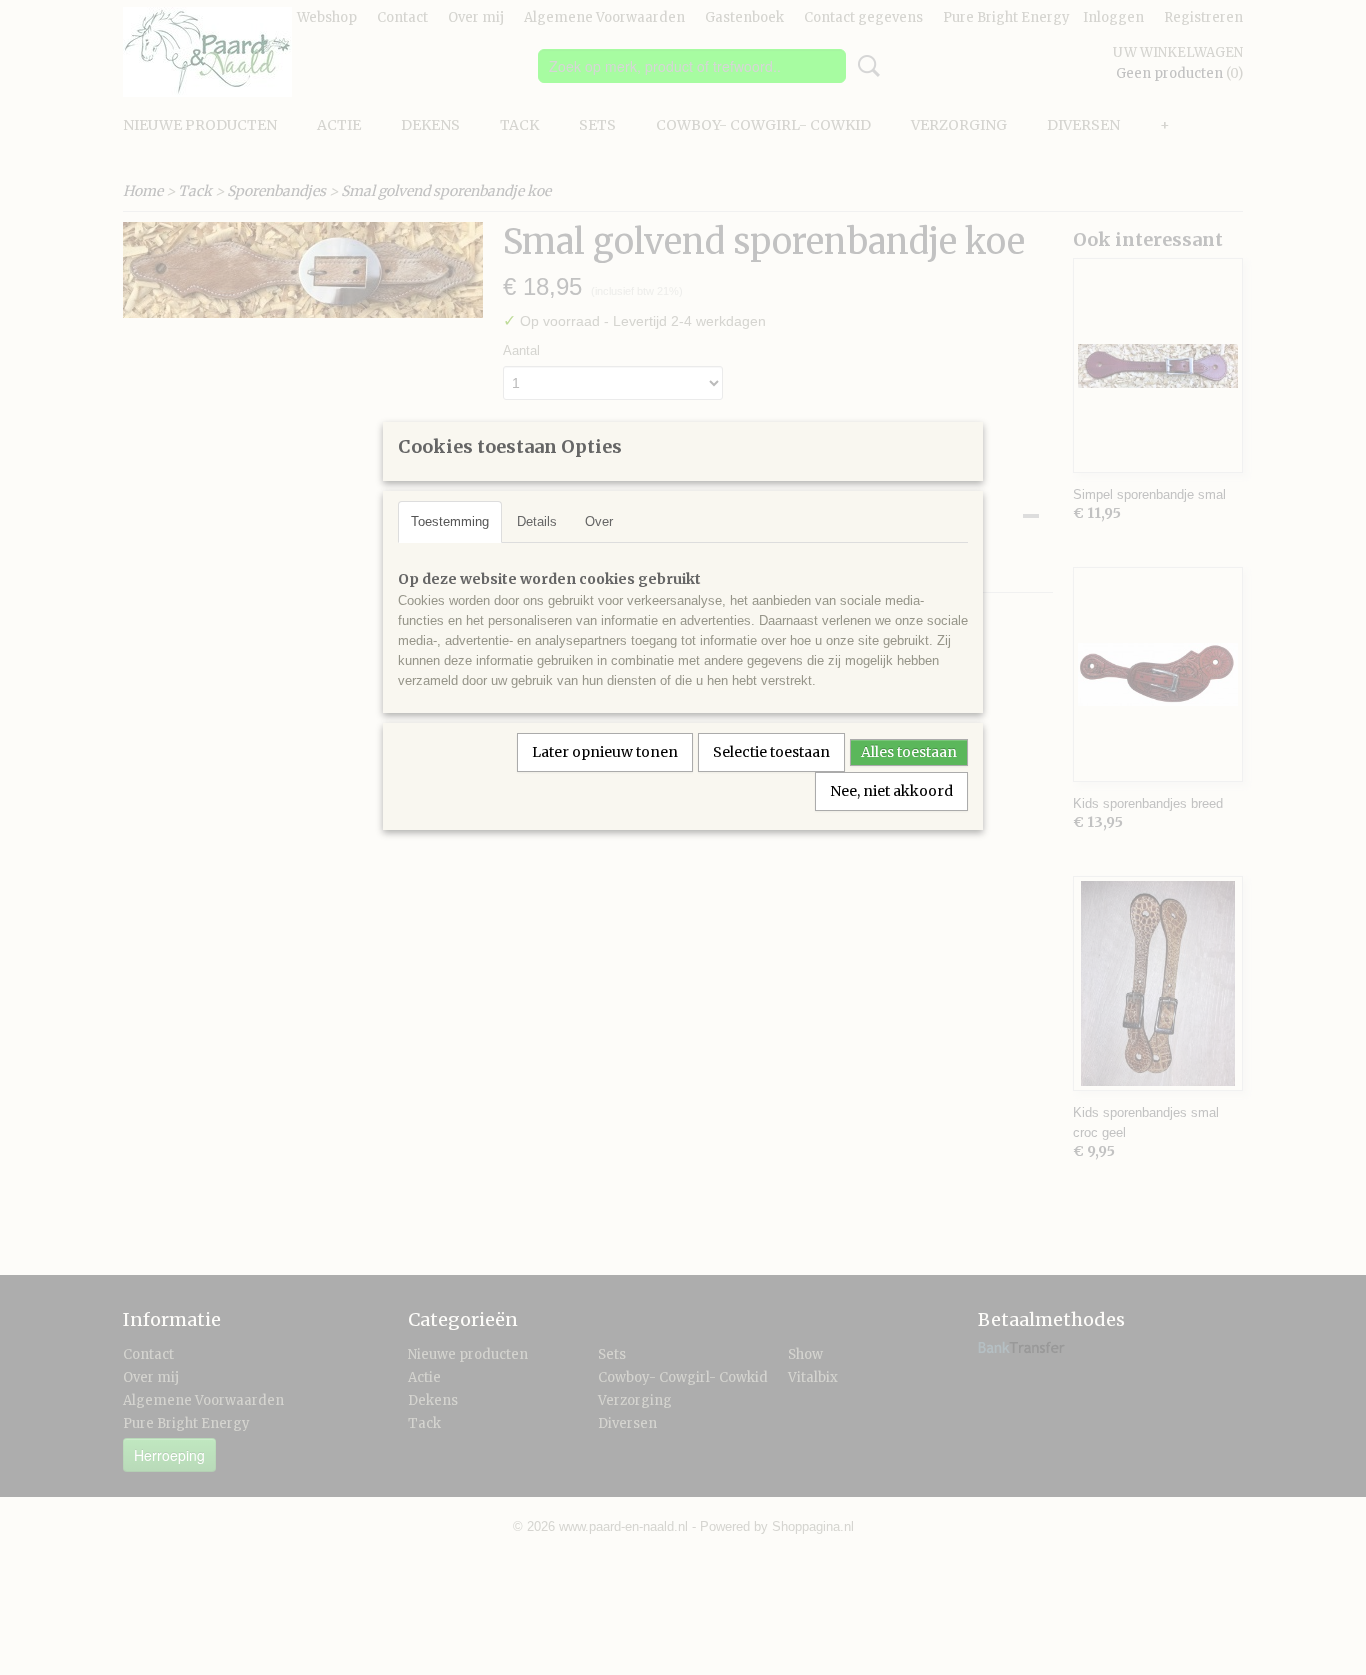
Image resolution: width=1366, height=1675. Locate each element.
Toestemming (450, 521)
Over (599, 521)
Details (537, 521)
